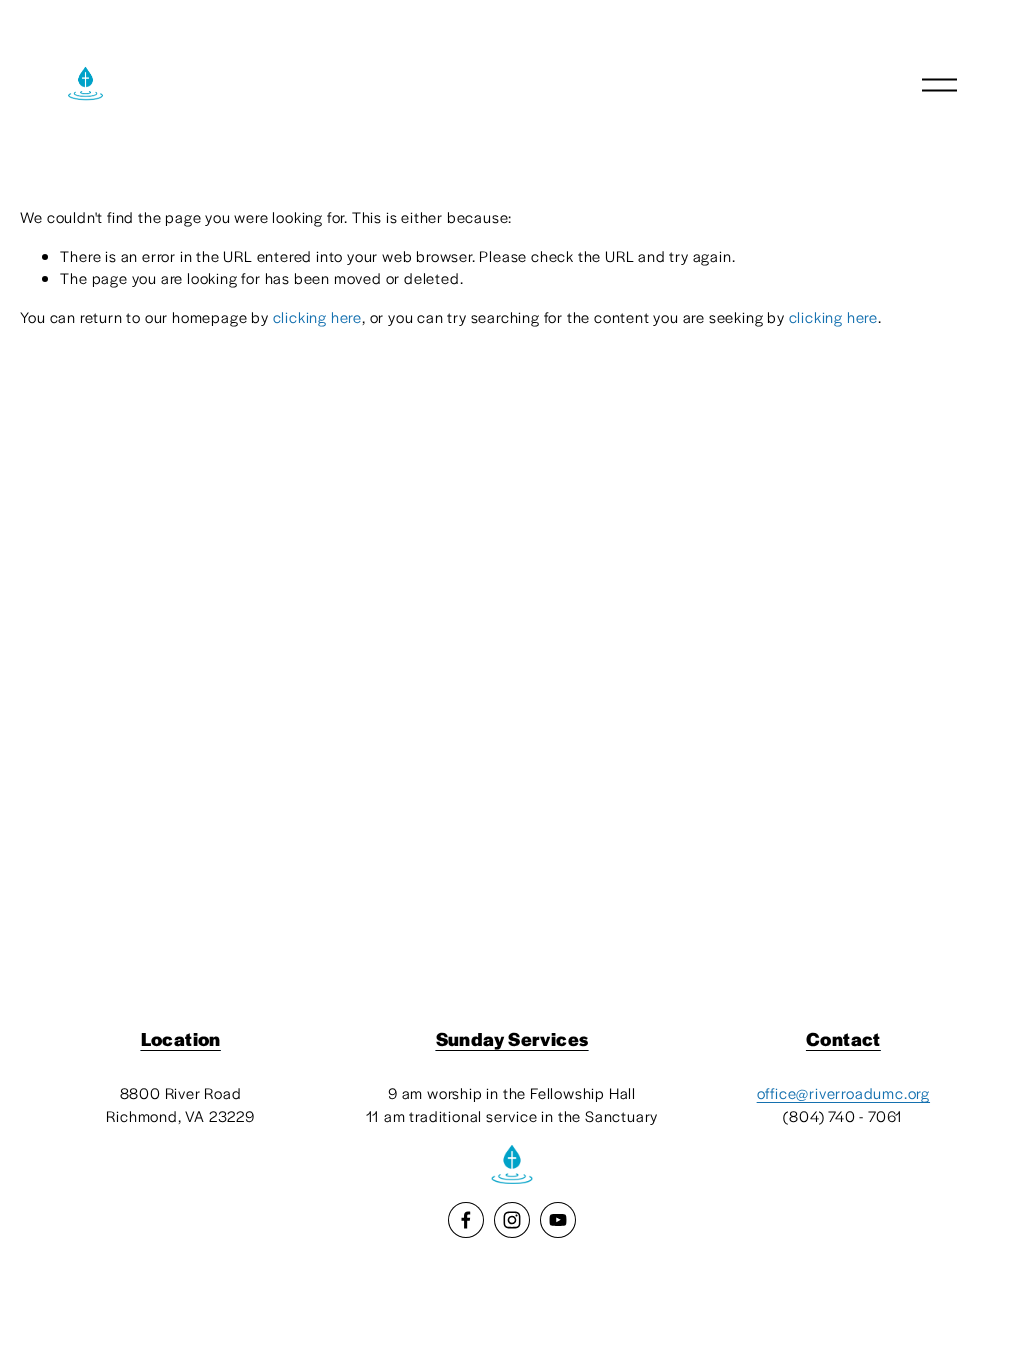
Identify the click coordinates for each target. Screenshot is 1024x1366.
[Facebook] (466, 1220)
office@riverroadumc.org (843, 1092)
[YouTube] (558, 1220)
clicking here (317, 316)
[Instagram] (512, 1220)
